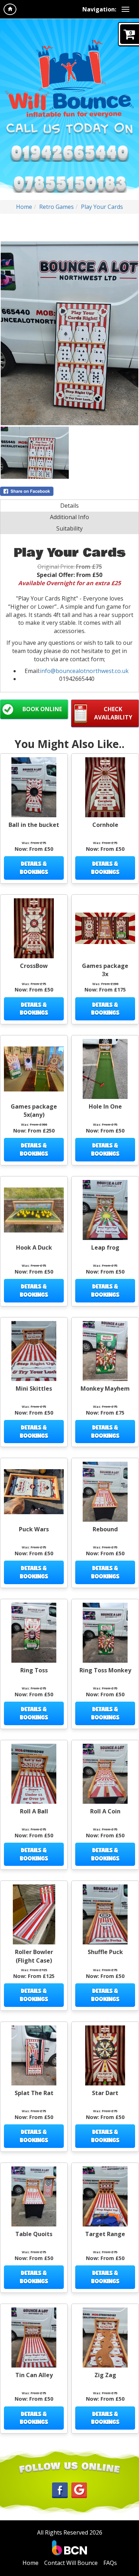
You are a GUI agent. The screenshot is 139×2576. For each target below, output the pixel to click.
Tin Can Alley (34, 2375)
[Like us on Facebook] (60, 2490)
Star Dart (105, 2093)
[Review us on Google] (79, 2490)
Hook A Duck (34, 1247)
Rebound (105, 1529)
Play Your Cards (102, 207)
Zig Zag (105, 2375)
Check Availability (113, 713)
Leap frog (105, 1247)
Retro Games (56, 207)
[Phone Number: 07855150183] (69, 183)
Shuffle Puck (105, 1952)
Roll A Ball (34, 1811)
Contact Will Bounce (71, 2563)
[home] (10, 9)
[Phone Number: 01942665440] (69, 152)
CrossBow (34, 966)
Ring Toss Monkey (105, 1670)
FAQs (110, 2563)
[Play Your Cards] (69, 333)
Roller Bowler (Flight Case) (34, 1956)
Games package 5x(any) (34, 1111)
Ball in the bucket (34, 825)
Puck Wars (34, 1529)
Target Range (105, 2234)
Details (69, 506)
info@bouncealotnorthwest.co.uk (84, 671)
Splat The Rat (34, 2093)
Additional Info (69, 517)
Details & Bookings (34, 868)
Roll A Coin (105, 1811)
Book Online (42, 709)
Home (24, 207)
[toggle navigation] (125, 9)
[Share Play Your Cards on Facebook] (69, 491)
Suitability (69, 528)
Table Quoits (34, 2234)
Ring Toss (34, 1670)
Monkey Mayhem (105, 1389)
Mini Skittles (34, 1389)
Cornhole (105, 825)
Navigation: (99, 9)
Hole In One (105, 1106)
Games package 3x (105, 970)
